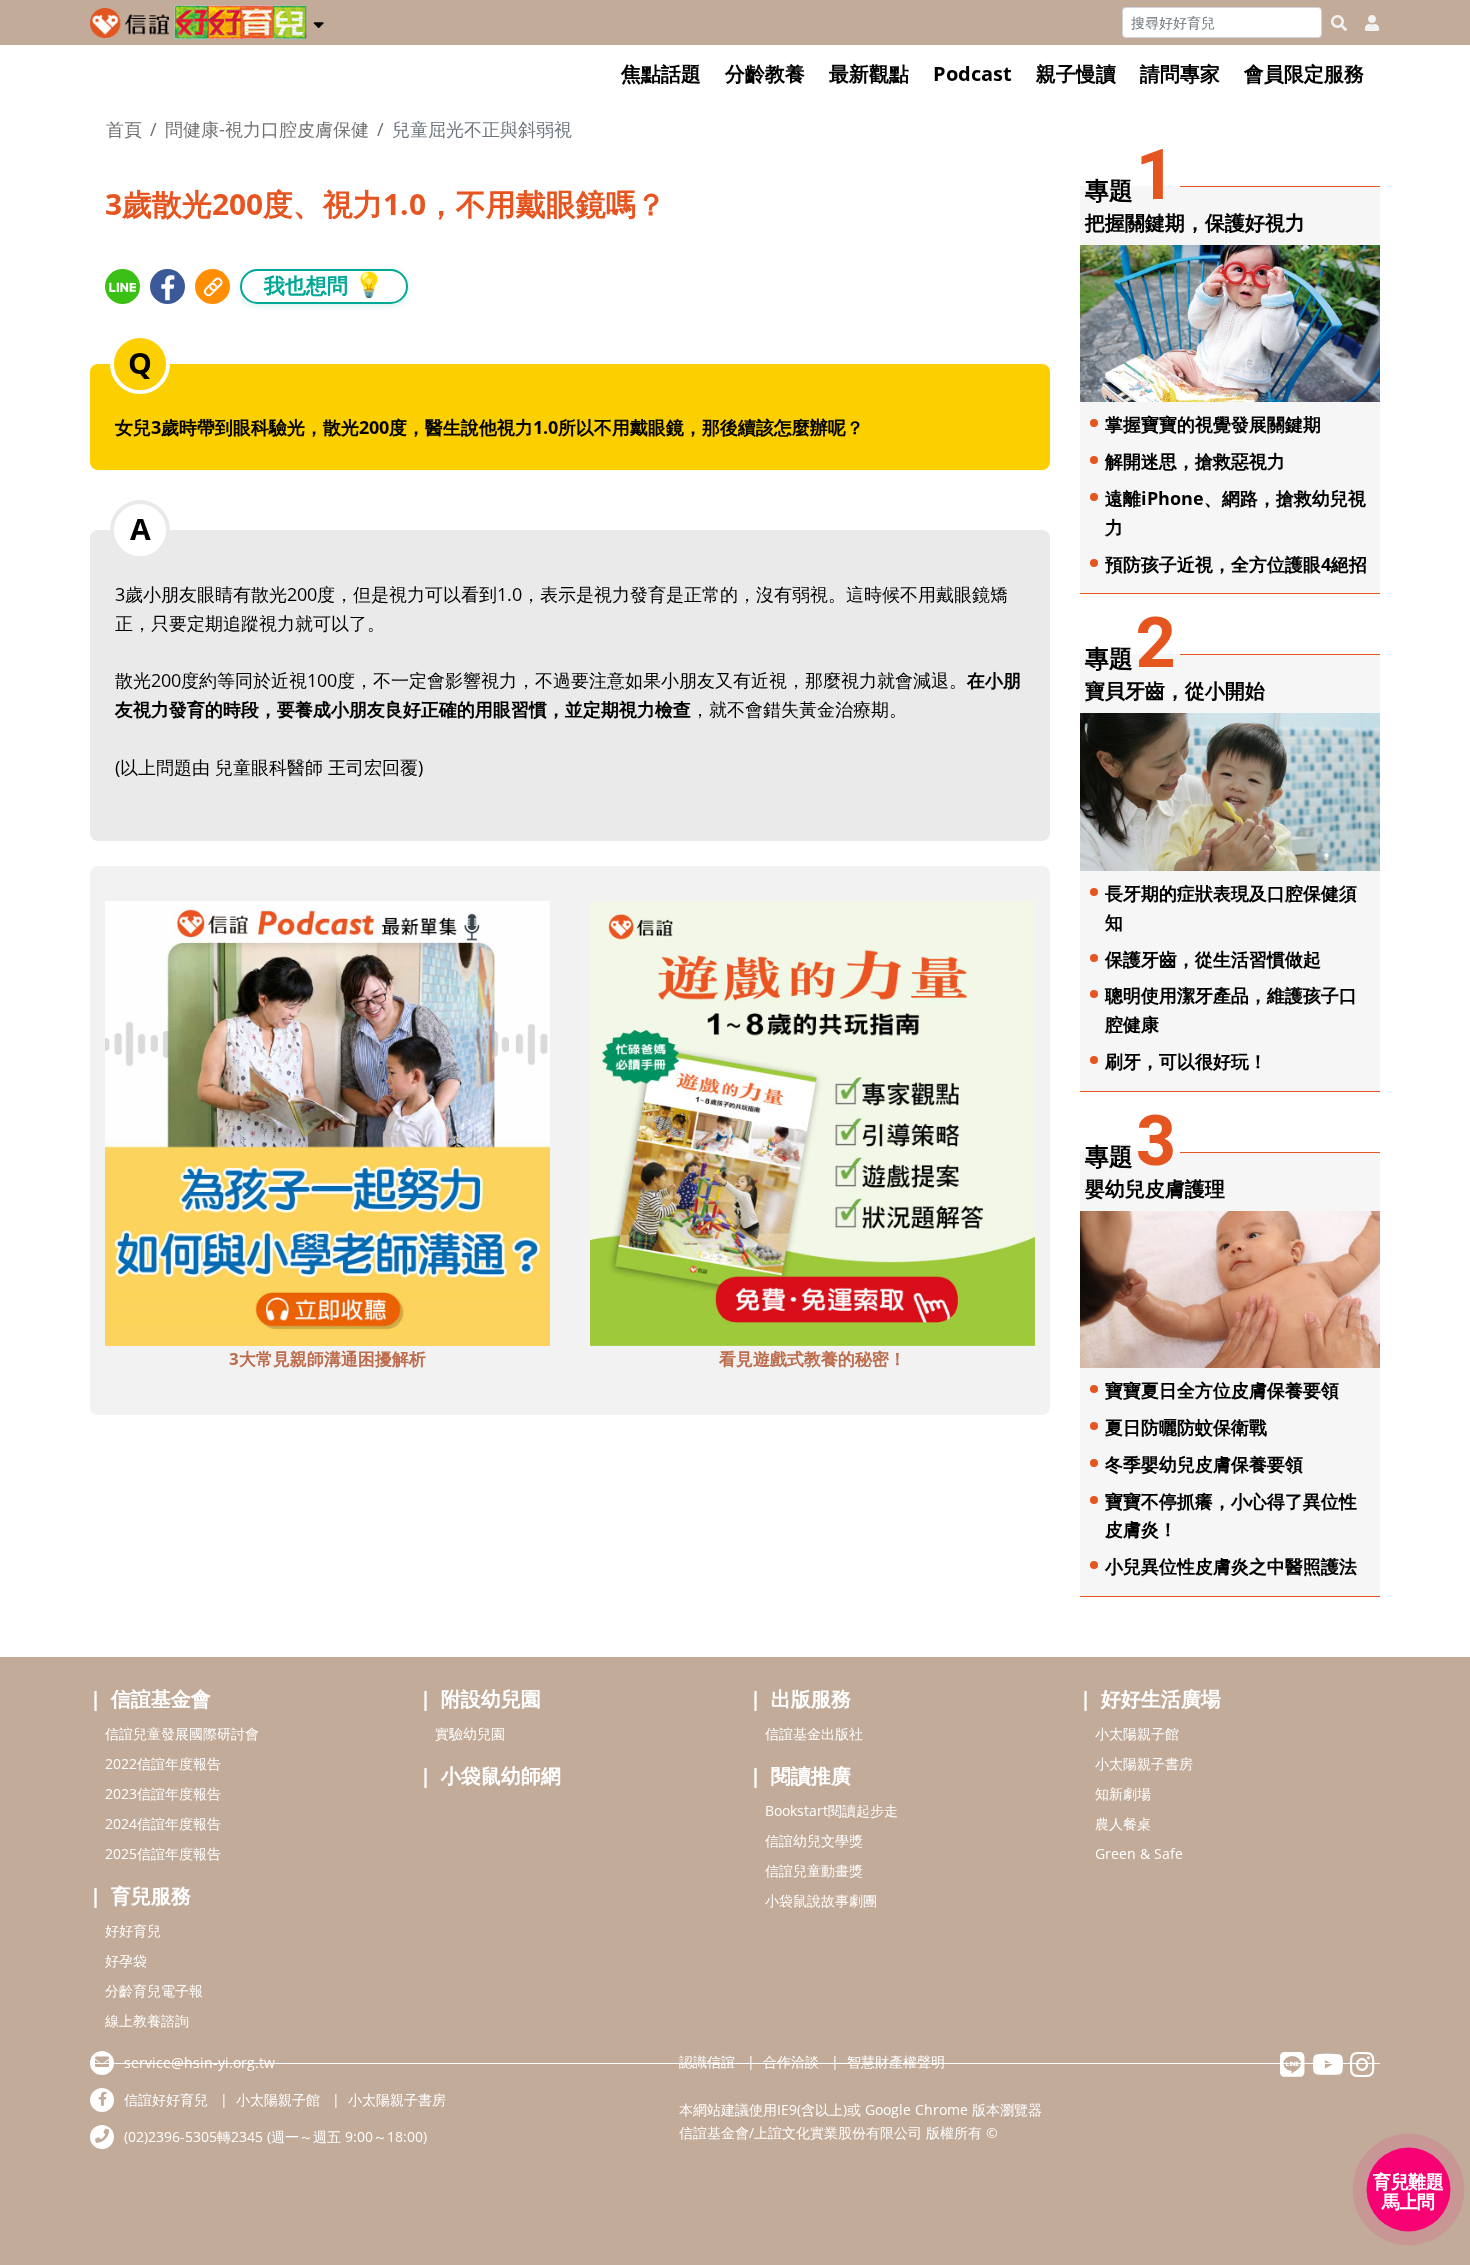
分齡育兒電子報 (154, 1990)
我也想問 (324, 284)
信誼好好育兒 (166, 2099)
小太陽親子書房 (1144, 1763)
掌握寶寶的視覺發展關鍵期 (1213, 424)
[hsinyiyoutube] (1327, 2069)
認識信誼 (707, 2061)
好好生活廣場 (1161, 1698)
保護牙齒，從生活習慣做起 (1213, 959)
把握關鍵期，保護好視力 (1195, 222)
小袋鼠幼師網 (501, 1775)
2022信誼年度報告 (163, 1763)
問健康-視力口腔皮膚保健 (267, 129)
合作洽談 (791, 2061)
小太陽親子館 (1137, 1733)
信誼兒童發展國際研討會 (182, 1733)
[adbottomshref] (327, 1122)
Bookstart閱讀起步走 (831, 1810)
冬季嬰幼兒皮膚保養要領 (1204, 1464)
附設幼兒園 (491, 1698)
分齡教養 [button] (765, 73)
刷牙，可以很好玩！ (1186, 1061)
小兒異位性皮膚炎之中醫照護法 (1231, 1566)
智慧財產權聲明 (896, 2061)
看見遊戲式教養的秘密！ (812, 1358)
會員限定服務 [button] (1304, 73)
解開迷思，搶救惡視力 (1195, 461)
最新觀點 (869, 73)
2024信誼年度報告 (163, 1823)
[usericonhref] (1364, 23)
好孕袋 (126, 1960)
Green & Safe (1139, 1853)
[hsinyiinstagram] (1362, 2069)
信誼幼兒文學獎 (814, 1840)
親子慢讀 (1076, 73)
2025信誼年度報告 (163, 1853)
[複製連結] (212, 286)
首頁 (124, 129)
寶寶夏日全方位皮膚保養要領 (1222, 1390)
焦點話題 (661, 73)
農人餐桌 (1123, 1823)
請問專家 (1180, 73)
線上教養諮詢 (147, 2020)
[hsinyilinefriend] (1292, 2069)
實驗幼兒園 (470, 1733)
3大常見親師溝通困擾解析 (327, 1358)
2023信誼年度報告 (163, 1793)
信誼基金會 (161, 1698)
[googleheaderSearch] (1339, 23)
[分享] (122, 286)
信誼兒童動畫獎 (814, 1870)
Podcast (972, 73)
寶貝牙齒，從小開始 (1175, 690)
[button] (318, 21)
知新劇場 (1123, 1793)
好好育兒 (133, 1930)
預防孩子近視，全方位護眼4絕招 (1236, 564)
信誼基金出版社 (814, 1733)
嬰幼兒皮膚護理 (1155, 1188)
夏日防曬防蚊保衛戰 (1186, 1427)
